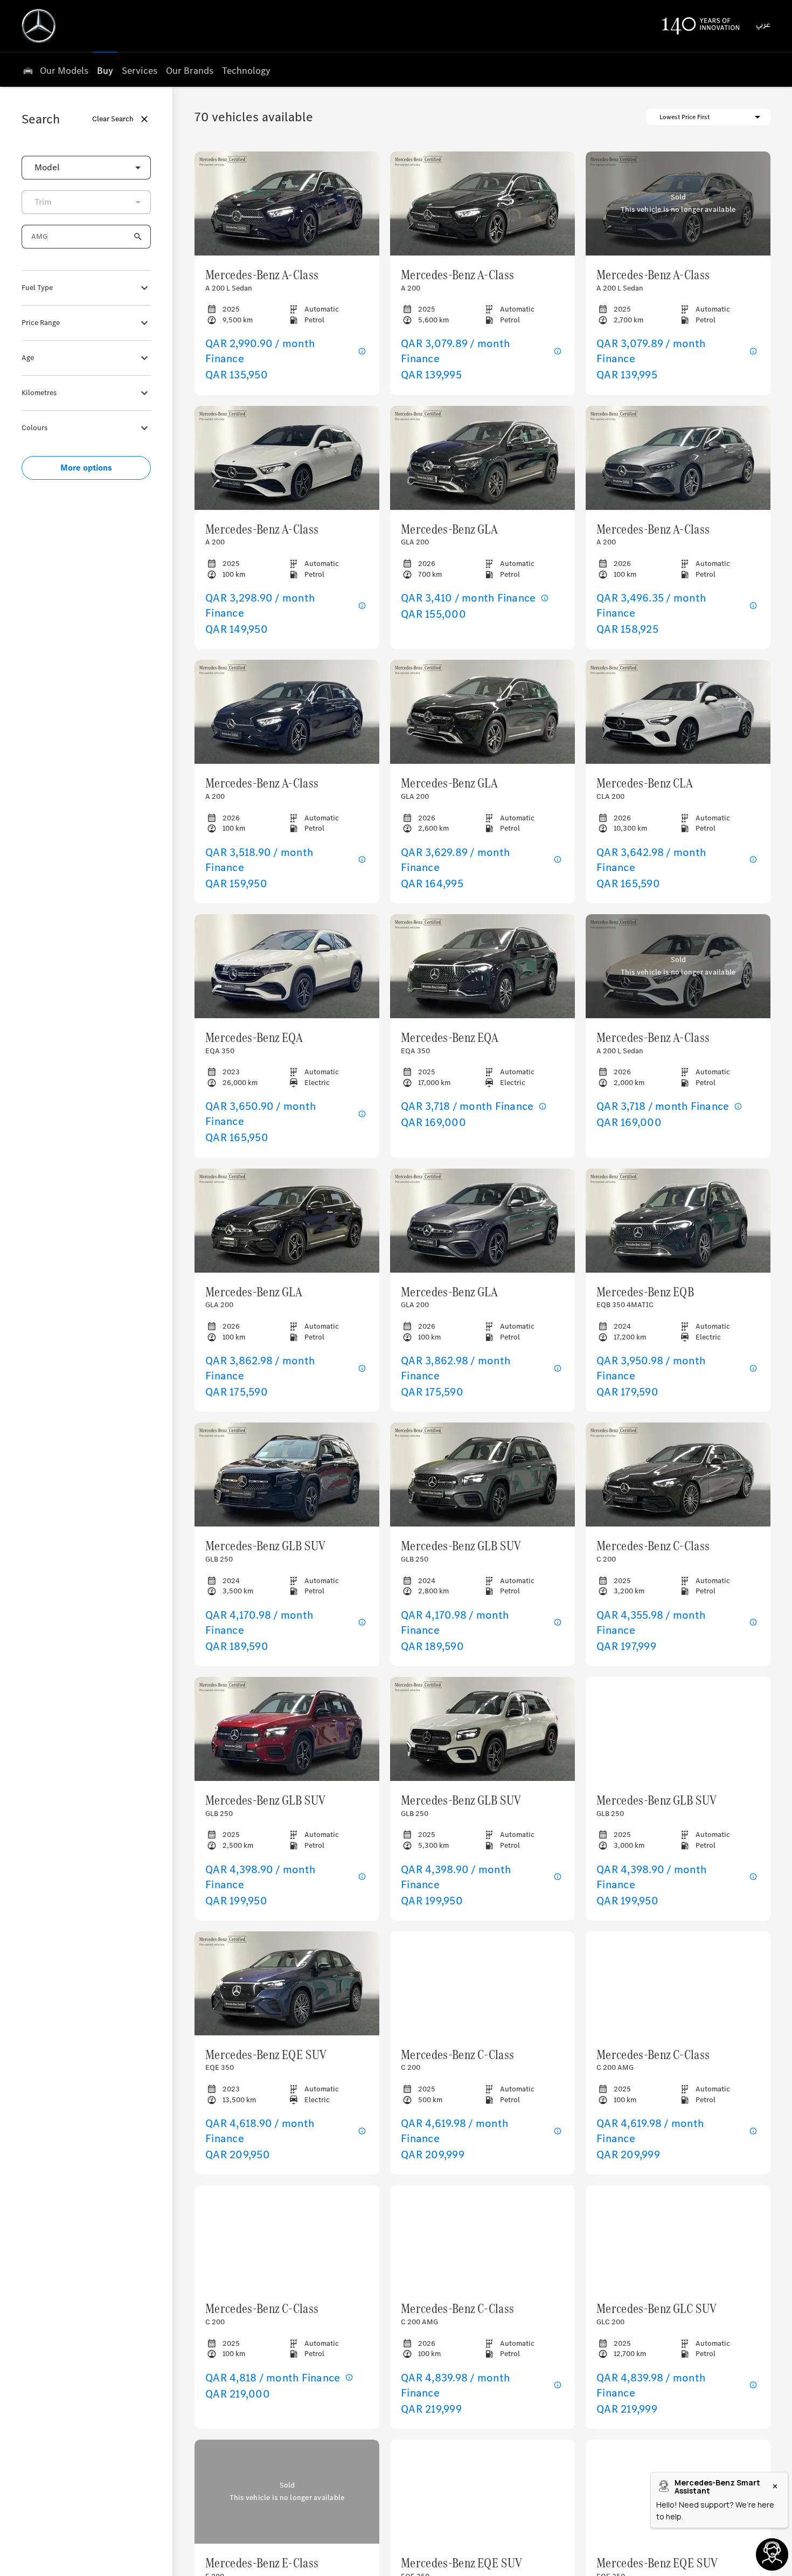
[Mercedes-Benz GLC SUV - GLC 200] (678, 2237)
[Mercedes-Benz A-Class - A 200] (482, 203)
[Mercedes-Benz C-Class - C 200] (678, 1475)
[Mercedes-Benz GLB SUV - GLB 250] (287, 1475)
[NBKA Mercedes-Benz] (39, 26)
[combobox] (86, 168)
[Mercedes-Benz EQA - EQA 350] (287, 966)
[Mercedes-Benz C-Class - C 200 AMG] (678, 1983)
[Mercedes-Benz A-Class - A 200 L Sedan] (287, 203)
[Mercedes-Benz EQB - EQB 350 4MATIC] (678, 1221)
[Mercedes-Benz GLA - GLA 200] (482, 458)
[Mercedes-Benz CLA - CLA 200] (678, 712)
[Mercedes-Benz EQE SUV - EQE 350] (287, 1983)
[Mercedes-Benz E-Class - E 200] (287, 2492)
